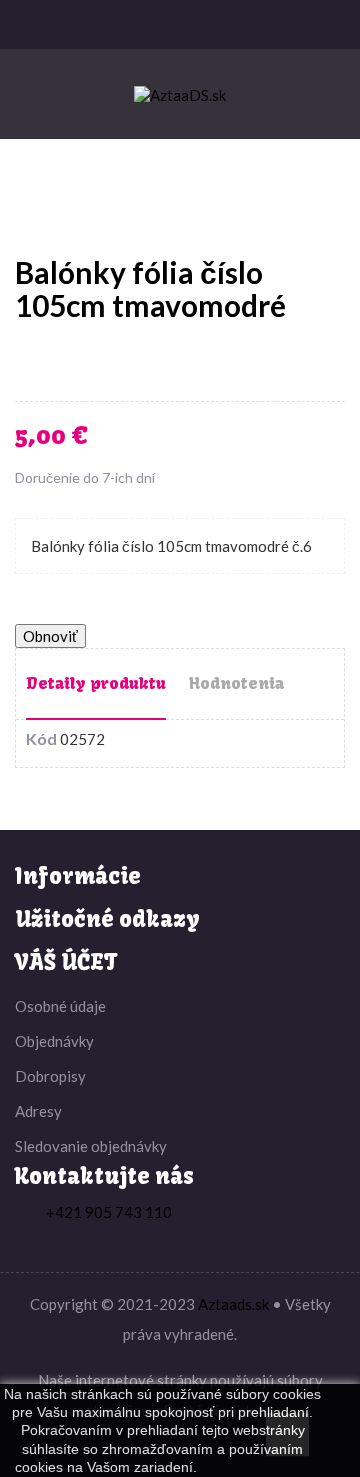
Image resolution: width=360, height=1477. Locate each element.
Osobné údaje (60, 1006)
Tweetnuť (66, 362)
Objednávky (54, 1041)
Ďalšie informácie (255, 1467)
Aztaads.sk (233, 1304)
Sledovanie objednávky (91, 1146)
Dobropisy (50, 1076)
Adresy (38, 1111)
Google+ (96, 362)
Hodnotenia (236, 683)
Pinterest (126, 362)
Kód (41, 739)
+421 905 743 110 (109, 1212)
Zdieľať (36, 362)
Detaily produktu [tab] (96, 683)
